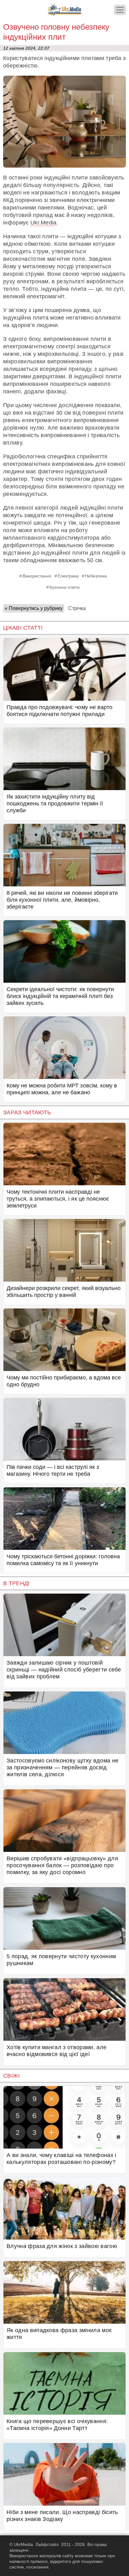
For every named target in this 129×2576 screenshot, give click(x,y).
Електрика (68, 576)
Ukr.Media (44, 223)
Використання (37, 576)
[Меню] (120, 10)
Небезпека (96, 576)
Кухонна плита (64, 587)
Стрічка (77, 608)
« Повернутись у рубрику (34, 608)
